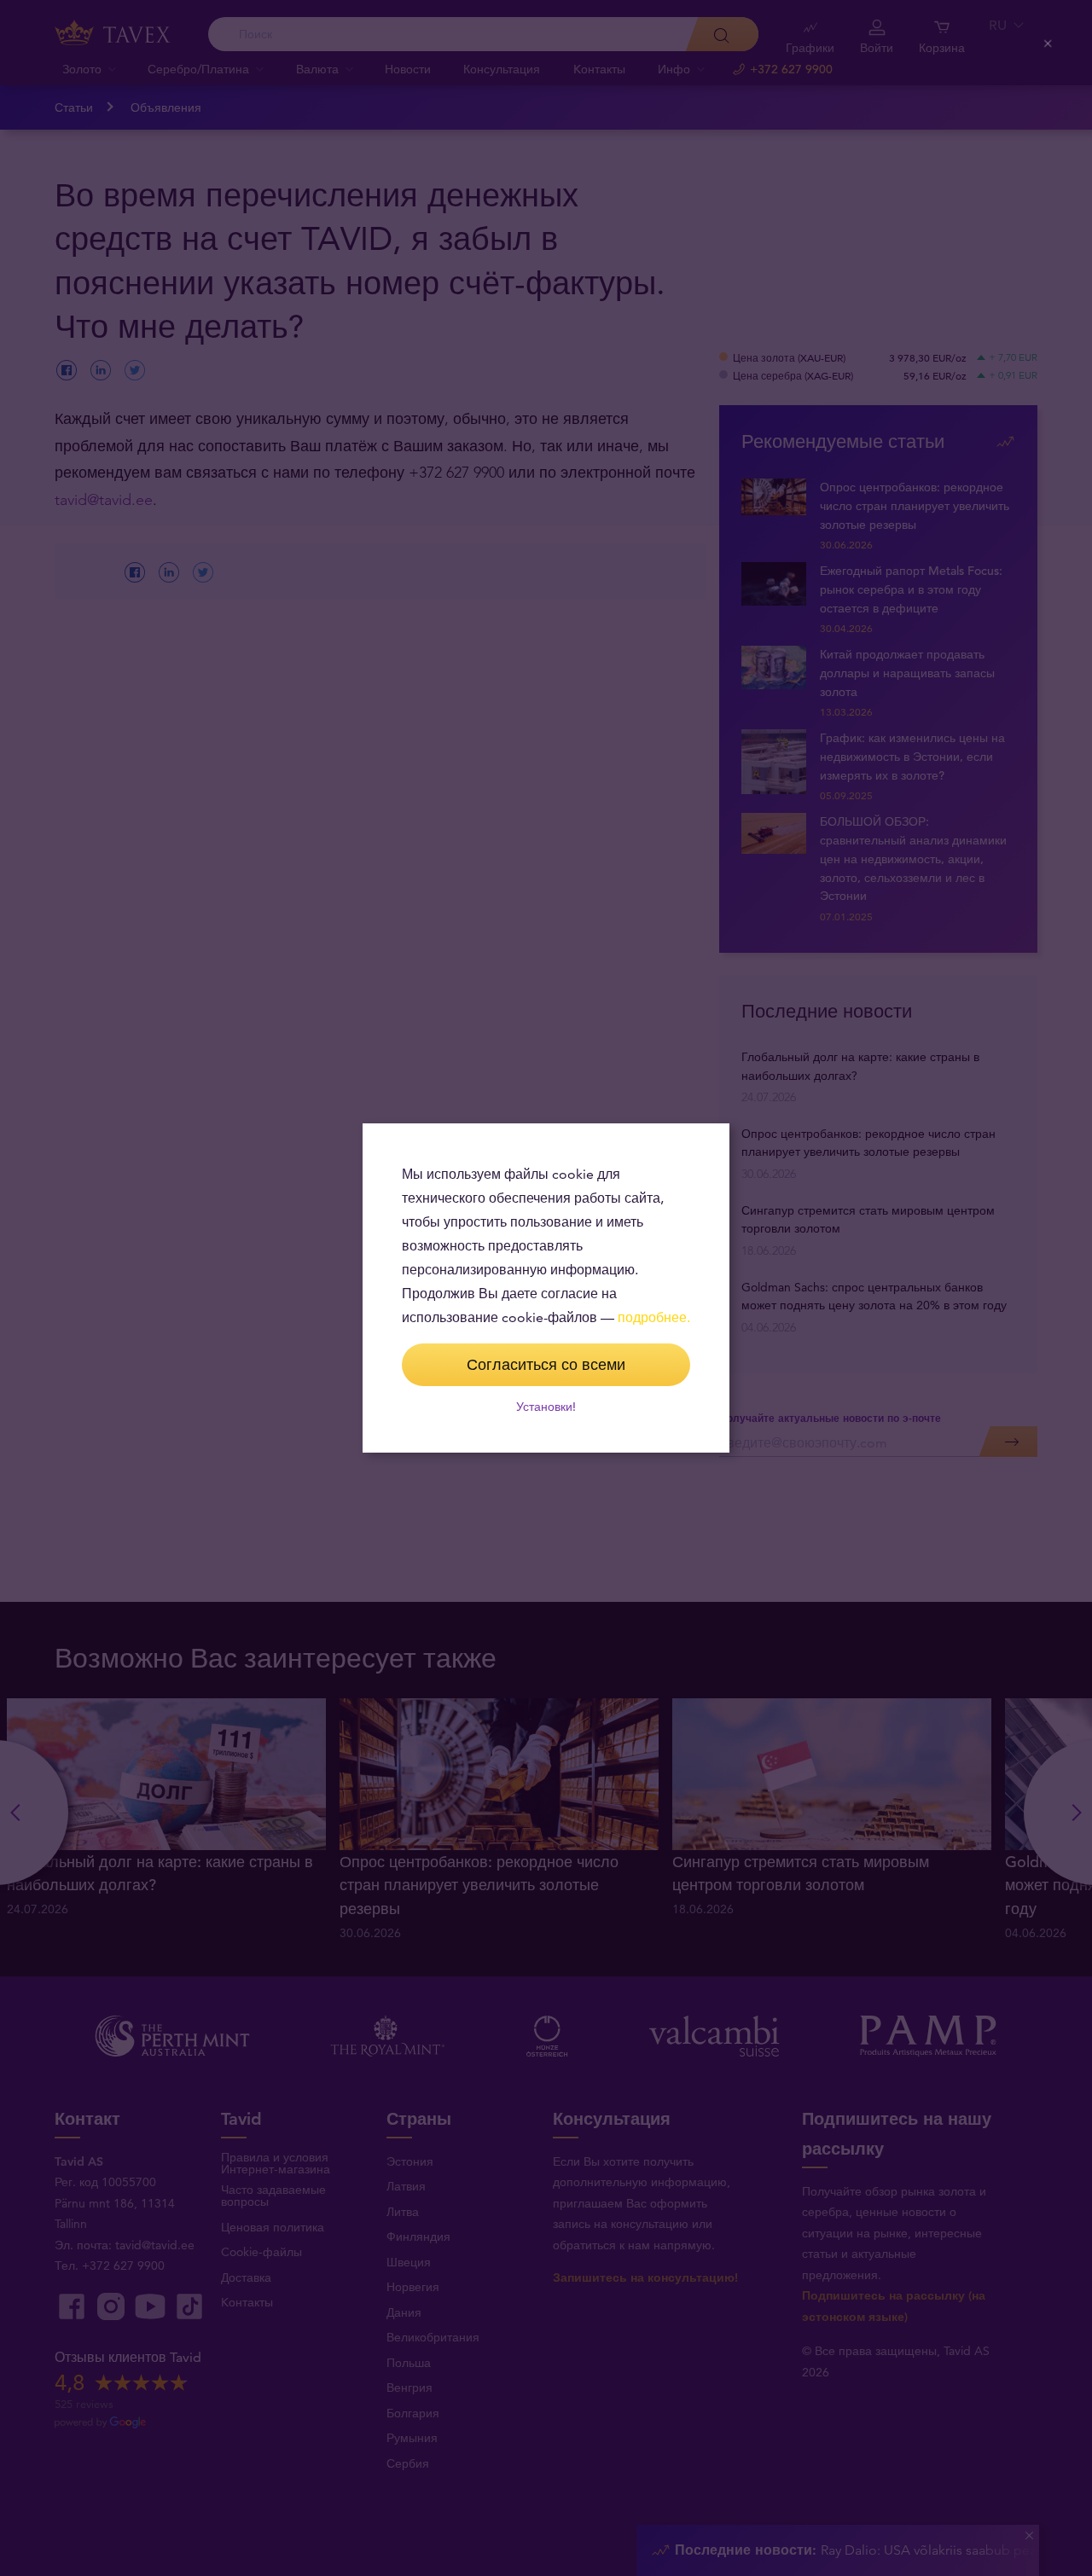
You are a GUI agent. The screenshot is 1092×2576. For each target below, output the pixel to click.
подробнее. (654, 1317)
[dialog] (546, 1288)
